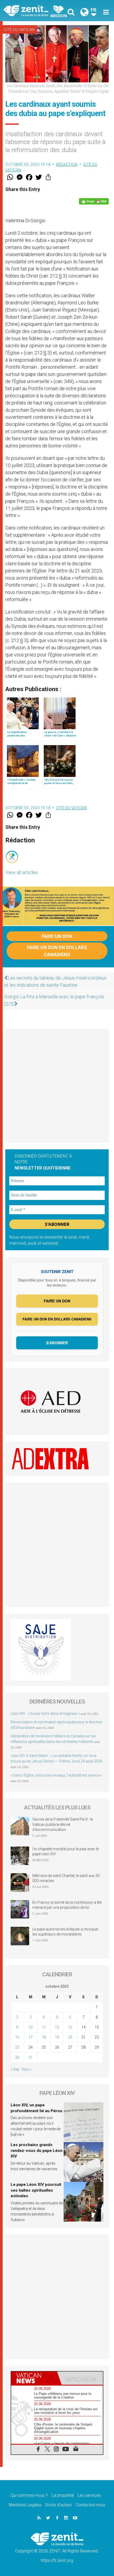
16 (17, 2037)
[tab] (34, 2378)
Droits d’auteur (58, 2505)
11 (44, 2027)
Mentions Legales (25, 2505)
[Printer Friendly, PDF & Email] (94, 201)
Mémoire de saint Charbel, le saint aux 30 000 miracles (66, 1878)
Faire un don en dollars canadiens (57, 951)
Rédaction (67, 164)
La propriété (63, 2495)
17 (30, 2037)
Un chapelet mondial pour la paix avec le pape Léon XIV (65, 1852)
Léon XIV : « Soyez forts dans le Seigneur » (45, 1714)
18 (44, 2037)
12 (57, 2027)
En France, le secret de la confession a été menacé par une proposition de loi (67, 1905)
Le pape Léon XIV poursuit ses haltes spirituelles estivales (36, 2190)
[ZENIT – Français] (32, 10)
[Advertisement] (57, 1086)
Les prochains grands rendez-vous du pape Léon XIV (37, 2150)
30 (17, 2057)
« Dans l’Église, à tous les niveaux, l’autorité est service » (56, 1775)
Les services (89, 2495)
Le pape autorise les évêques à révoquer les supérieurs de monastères (65, 1932)
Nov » (26, 2069)
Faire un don (57, 936)
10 (30, 2027)
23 (17, 2047)
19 (57, 2037)
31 (30, 2057)
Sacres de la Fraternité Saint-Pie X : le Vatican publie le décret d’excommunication (63, 1824)
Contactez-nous (90, 2505)
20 (70, 2037)
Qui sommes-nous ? (29, 2495)
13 (70, 2027)
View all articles (21, 872)
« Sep (15, 2069)
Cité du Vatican (19, 30)
